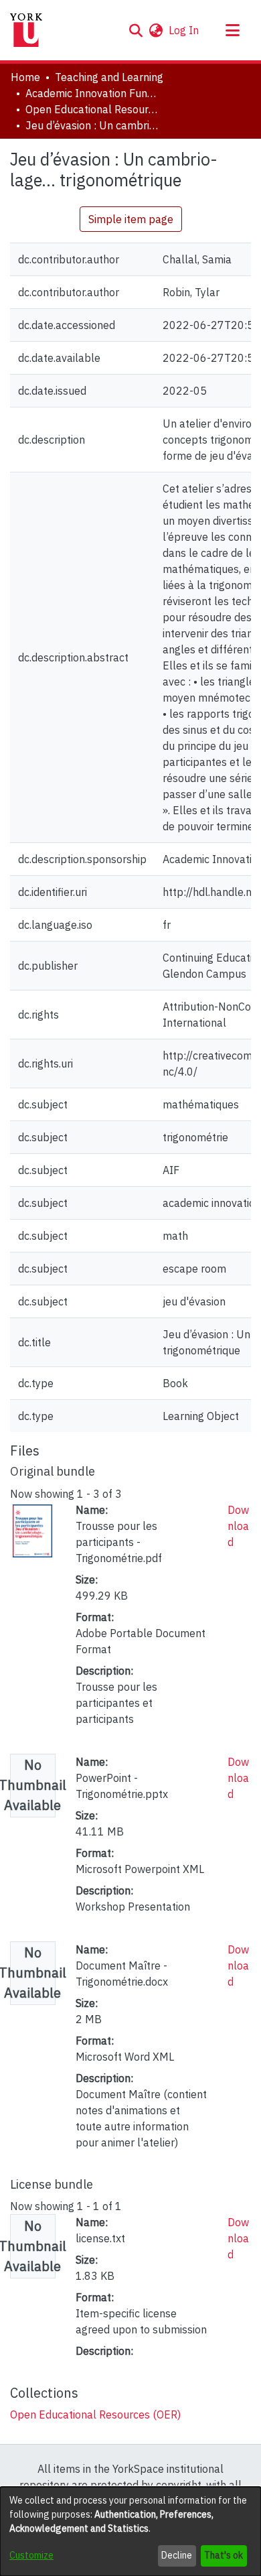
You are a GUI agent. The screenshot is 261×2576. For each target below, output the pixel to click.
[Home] (26, 30)
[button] (136, 30)
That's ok (224, 2555)
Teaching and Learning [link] (109, 77)
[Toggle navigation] (232, 30)
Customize (31, 2555)
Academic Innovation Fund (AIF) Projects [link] (92, 93)
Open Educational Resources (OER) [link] (92, 109)
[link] (95, 2414)
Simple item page (131, 219)
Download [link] (238, 1526)
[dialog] (130, 2531)
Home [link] (25, 77)
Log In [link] (184, 30)
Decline (177, 2555)
